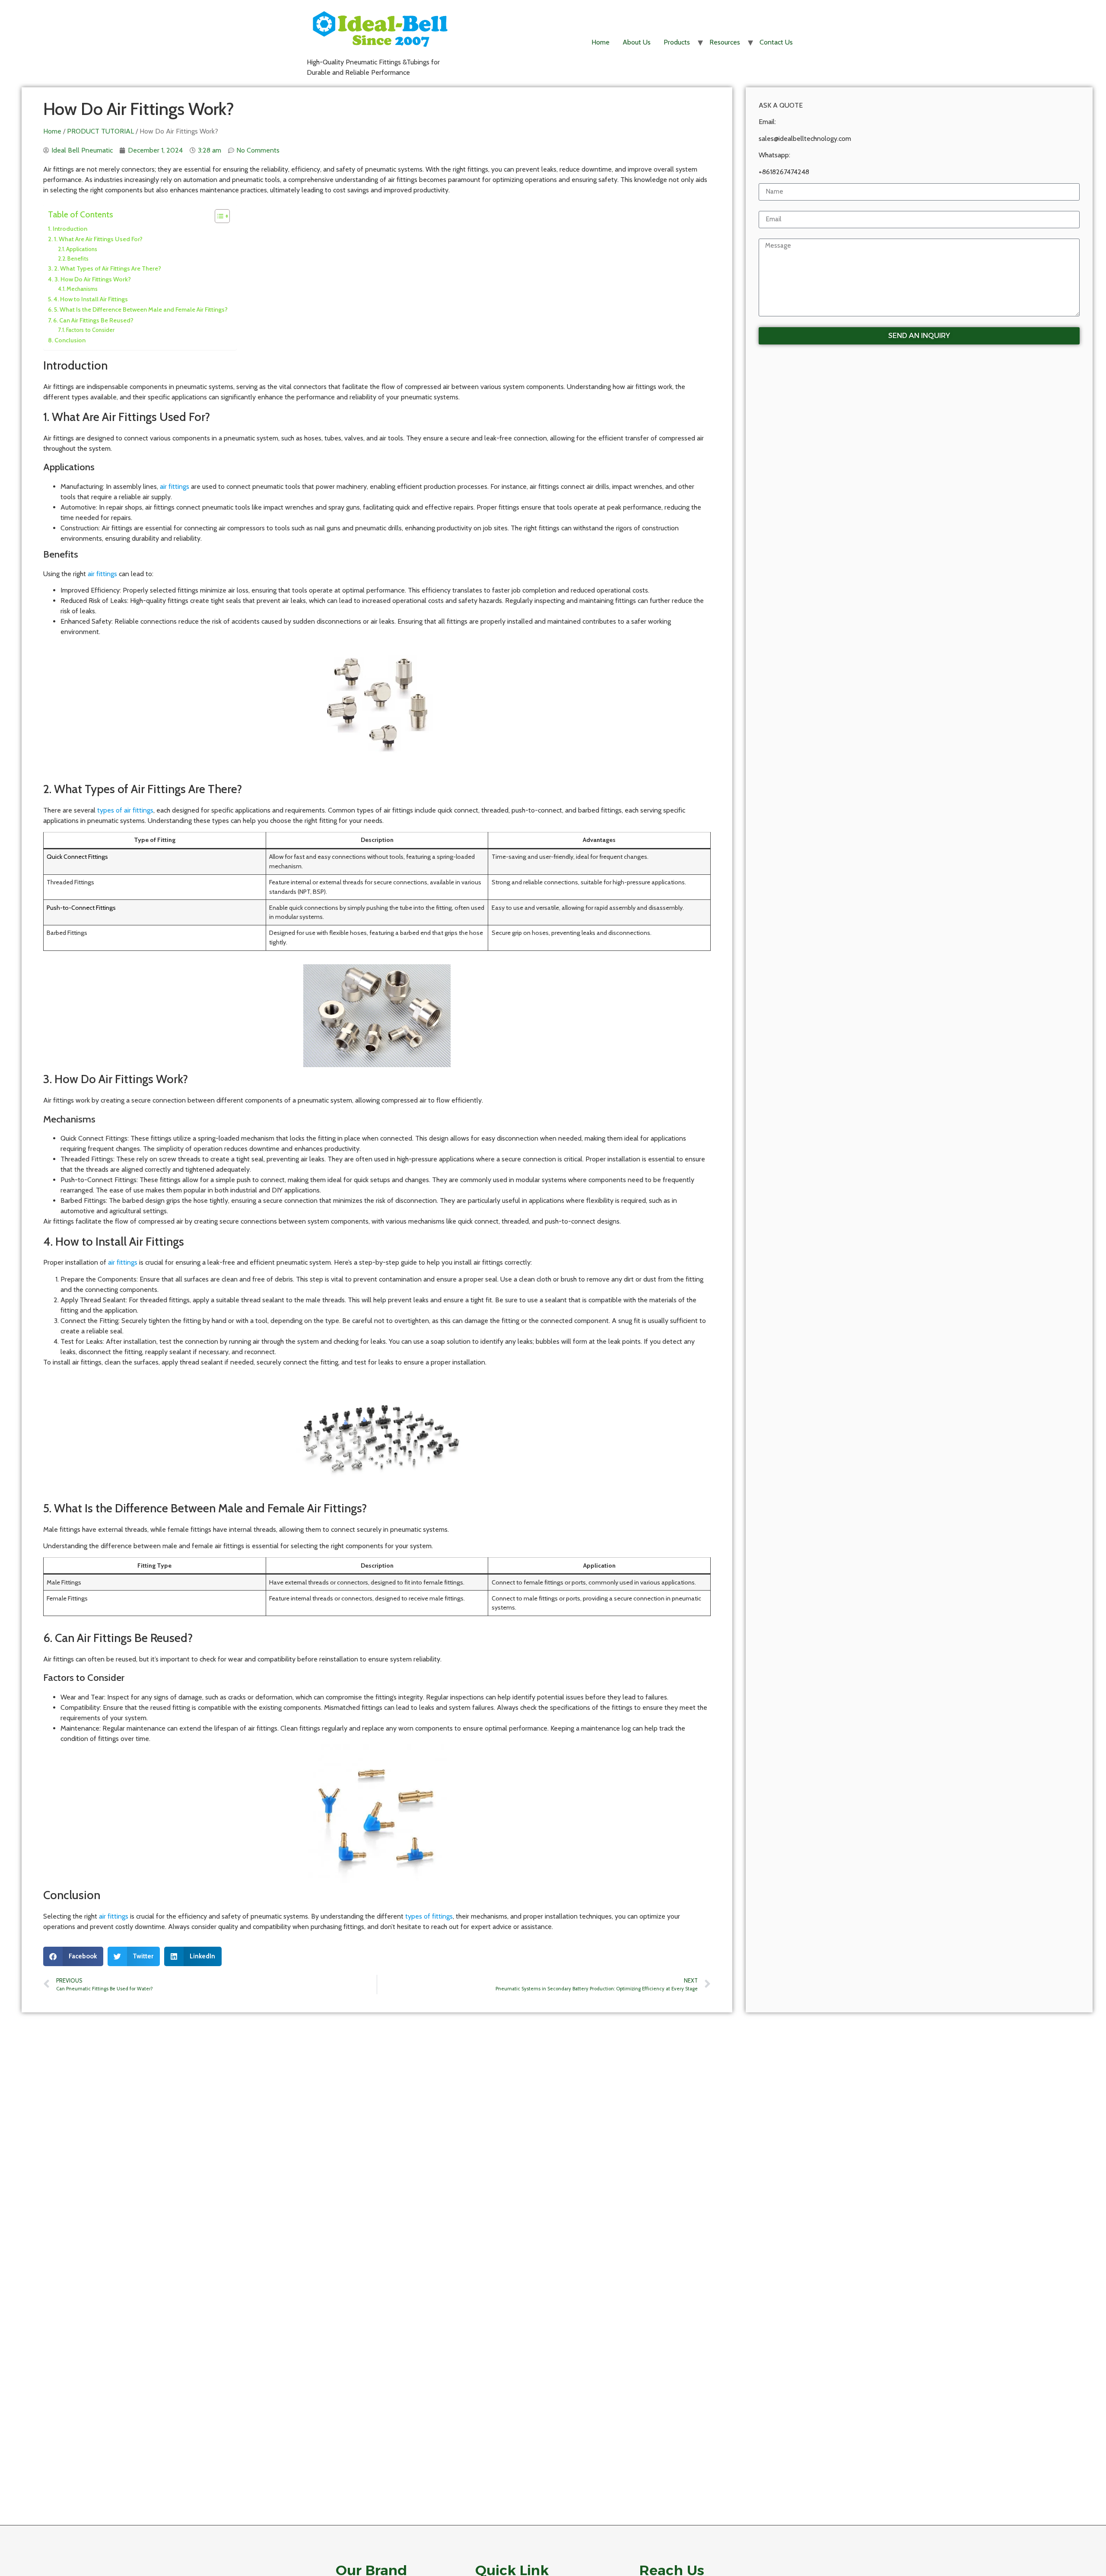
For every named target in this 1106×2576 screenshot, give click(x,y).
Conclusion (70, 340)
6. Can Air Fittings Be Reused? (93, 320)
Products (677, 42)
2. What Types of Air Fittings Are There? (108, 268)
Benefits (78, 258)
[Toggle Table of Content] (218, 216)
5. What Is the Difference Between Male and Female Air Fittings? (141, 309)
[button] (73, 1956)
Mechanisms (82, 289)
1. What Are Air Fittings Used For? (98, 239)
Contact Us (776, 42)
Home (601, 42)
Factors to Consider (90, 330)
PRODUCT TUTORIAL (100, 131)
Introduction (70, 229)
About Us (637, 42)
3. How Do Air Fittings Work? (93, 279)
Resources (725, 42)
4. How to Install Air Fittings (91, 299)
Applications (82, 249)
